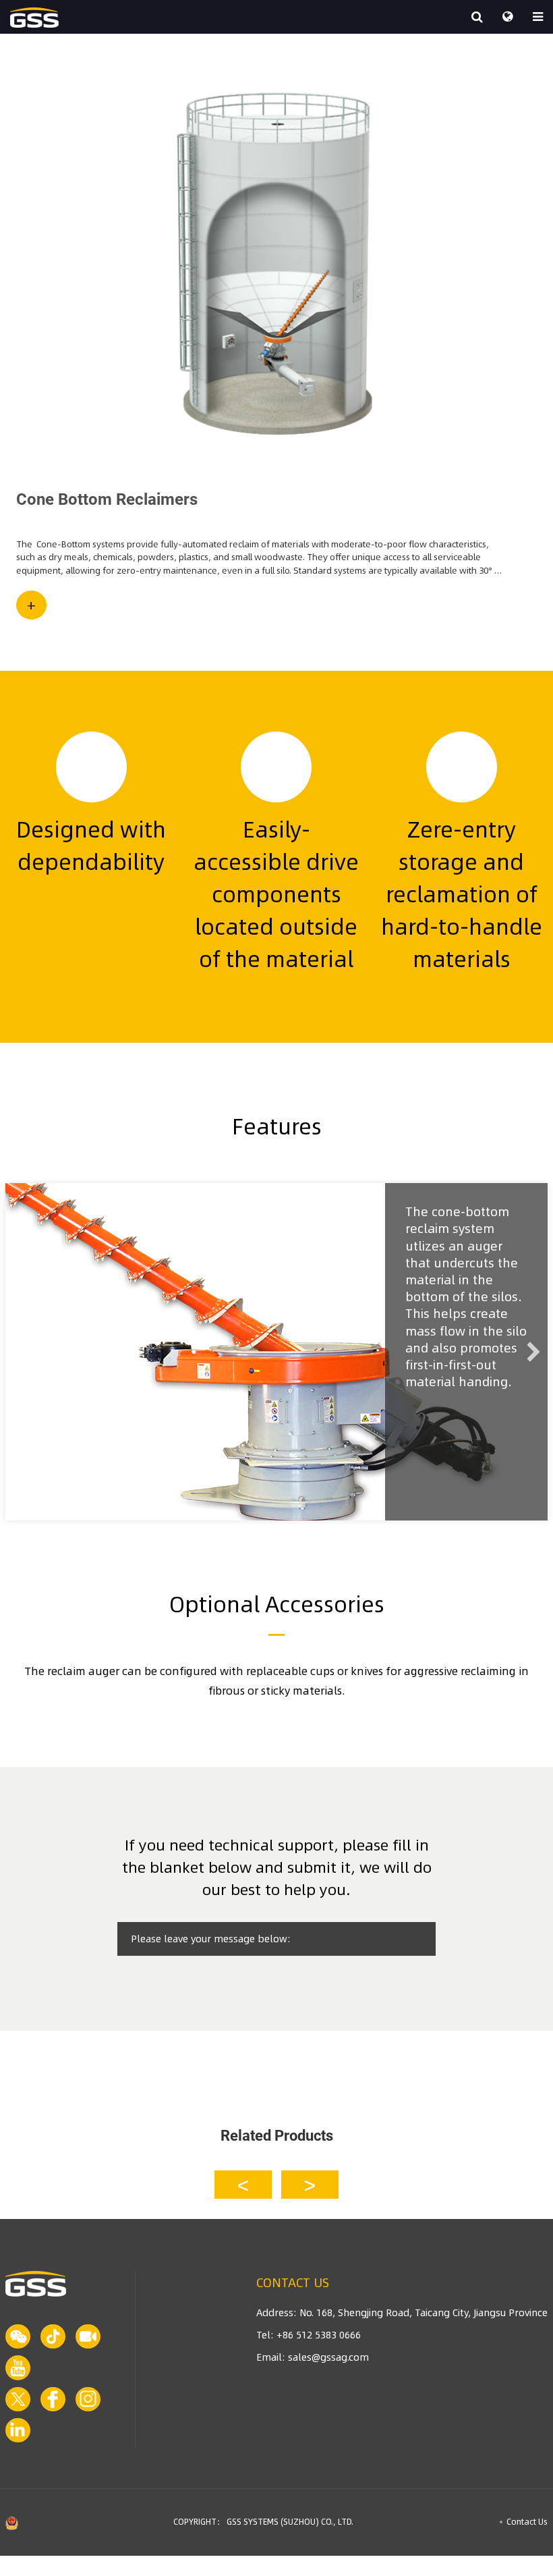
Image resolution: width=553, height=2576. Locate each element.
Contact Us (527, 2522)
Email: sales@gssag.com (313, 2357)
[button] (243, 2185)
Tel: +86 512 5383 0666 (309, 2335)
